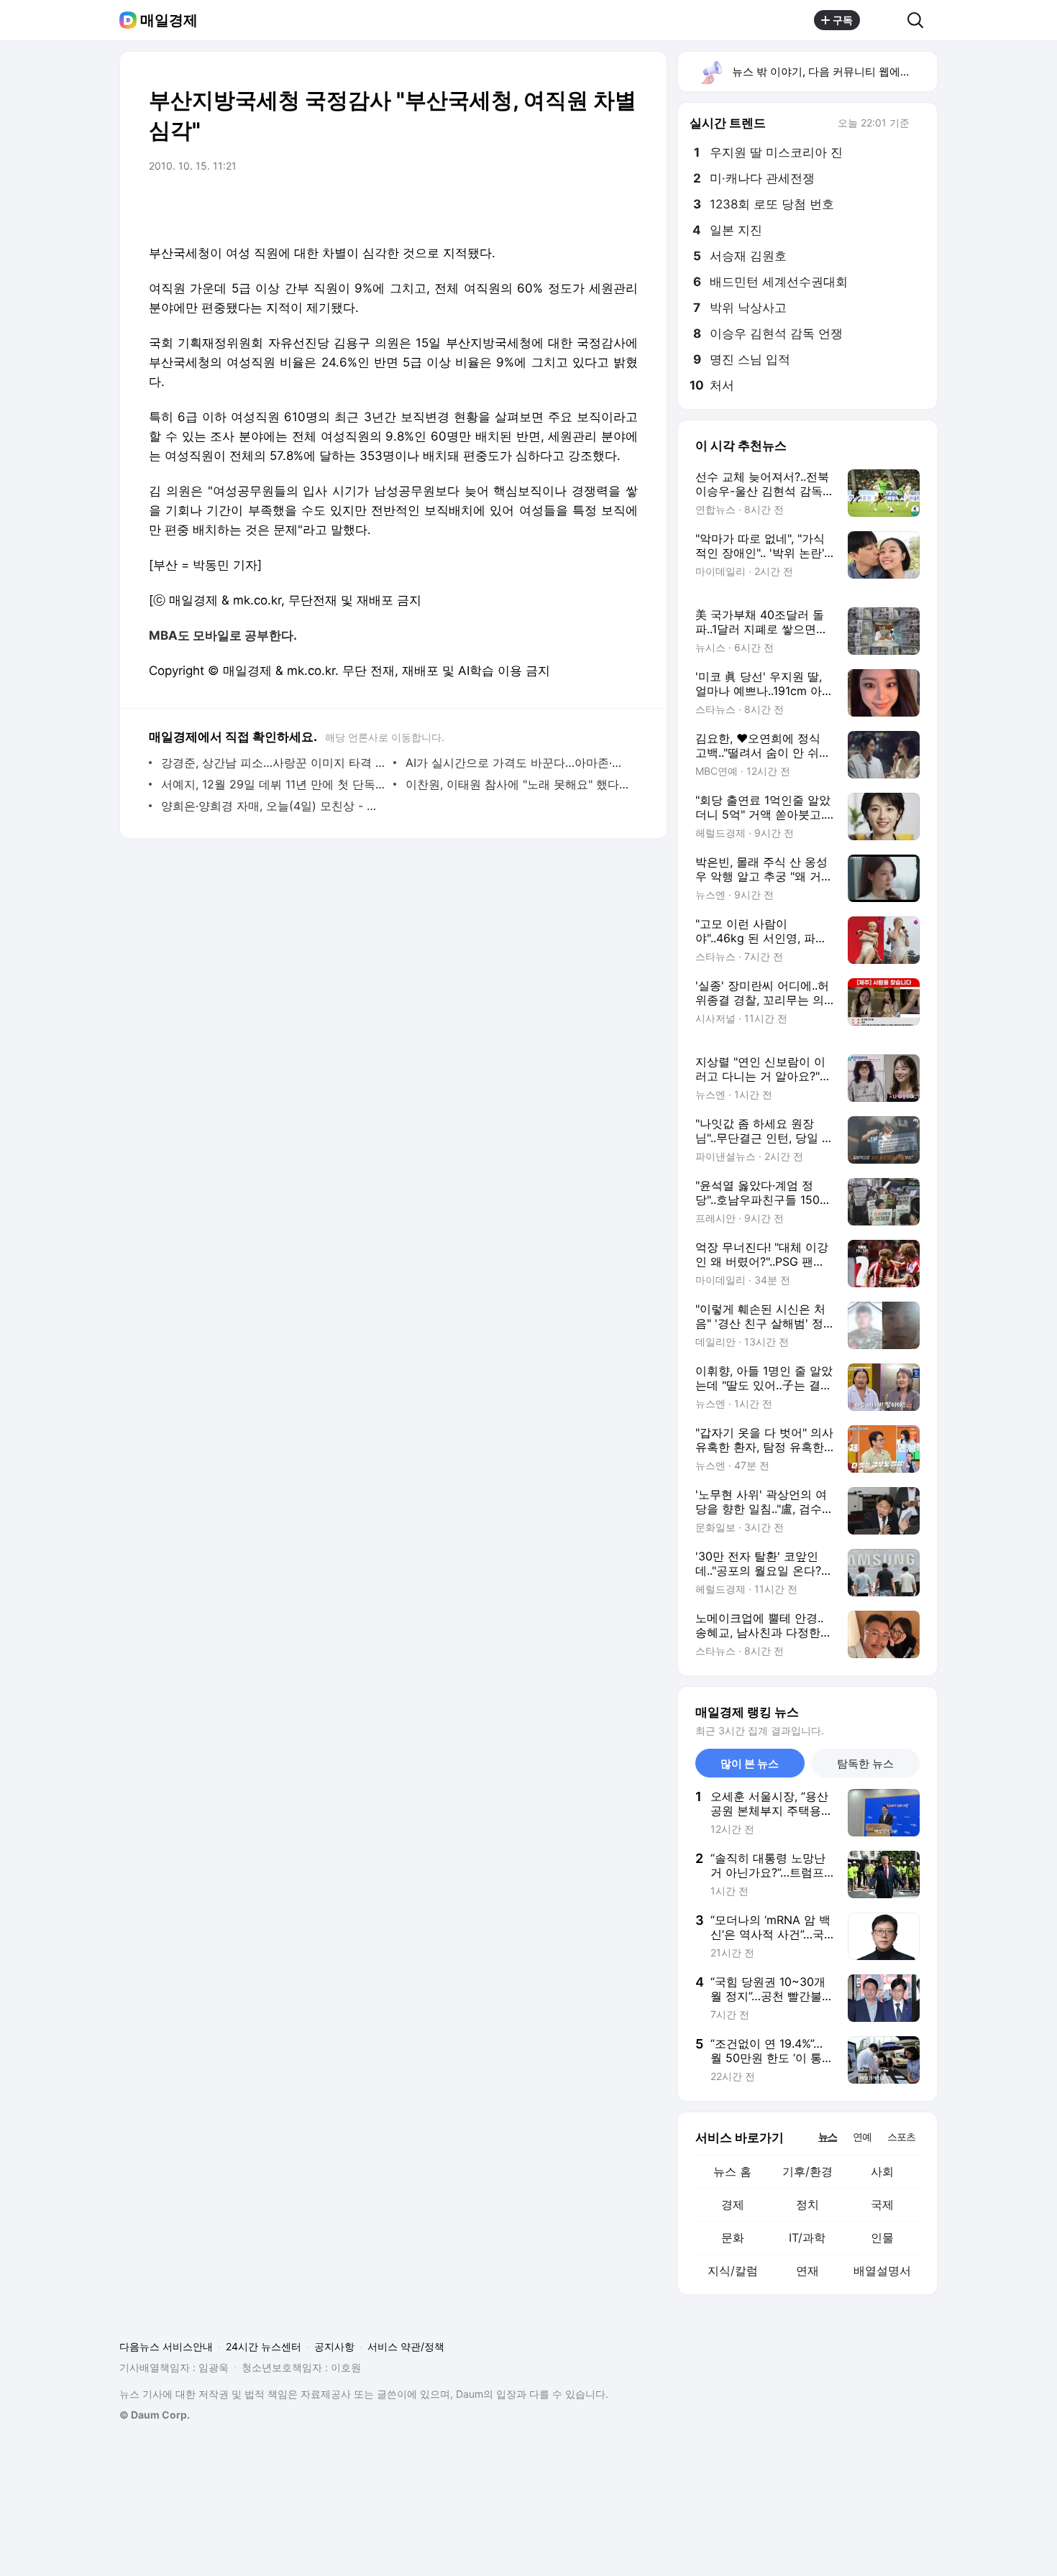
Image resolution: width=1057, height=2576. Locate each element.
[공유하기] (884, 20)
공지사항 (334, 2346)
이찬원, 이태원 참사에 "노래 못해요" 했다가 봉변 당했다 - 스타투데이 (518, 784)
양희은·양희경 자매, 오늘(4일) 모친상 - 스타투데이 (274, 806)
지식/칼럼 (733, 2271)
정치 (807, 2204)
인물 (882, 2237)
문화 (733, 2237)
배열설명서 (882, 2271)
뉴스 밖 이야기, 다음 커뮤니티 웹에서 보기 (834, 72)
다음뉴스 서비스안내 (166, 2346)
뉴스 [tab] (828, 2136)
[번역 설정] (566, 206)
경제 (733, 2204)
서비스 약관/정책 (406, 2346)
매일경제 (169, 20)
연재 (807, 2271)
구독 (843, 20)
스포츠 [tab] (901, 2136)
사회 (882, 2171)
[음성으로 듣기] (537, 206)
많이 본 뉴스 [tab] (750, 1763)
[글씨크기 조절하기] (595, 206)
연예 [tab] (862, 2136)
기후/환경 (807, 2171)
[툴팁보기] (920, 124)
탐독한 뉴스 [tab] (865, 1763)
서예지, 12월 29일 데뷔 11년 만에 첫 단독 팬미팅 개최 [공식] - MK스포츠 (274, 784)
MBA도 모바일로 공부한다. (223, 635)
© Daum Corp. (155, 2415)
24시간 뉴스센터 (264, 2346)
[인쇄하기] (623, 206)
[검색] (920, 20)
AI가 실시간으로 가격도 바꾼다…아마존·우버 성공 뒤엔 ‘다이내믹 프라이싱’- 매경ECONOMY (518, 763)
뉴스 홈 (732, 2171)
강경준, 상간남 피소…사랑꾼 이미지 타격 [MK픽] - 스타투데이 (274, 763)
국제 (882, 2204)
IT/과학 (807, 2237)
